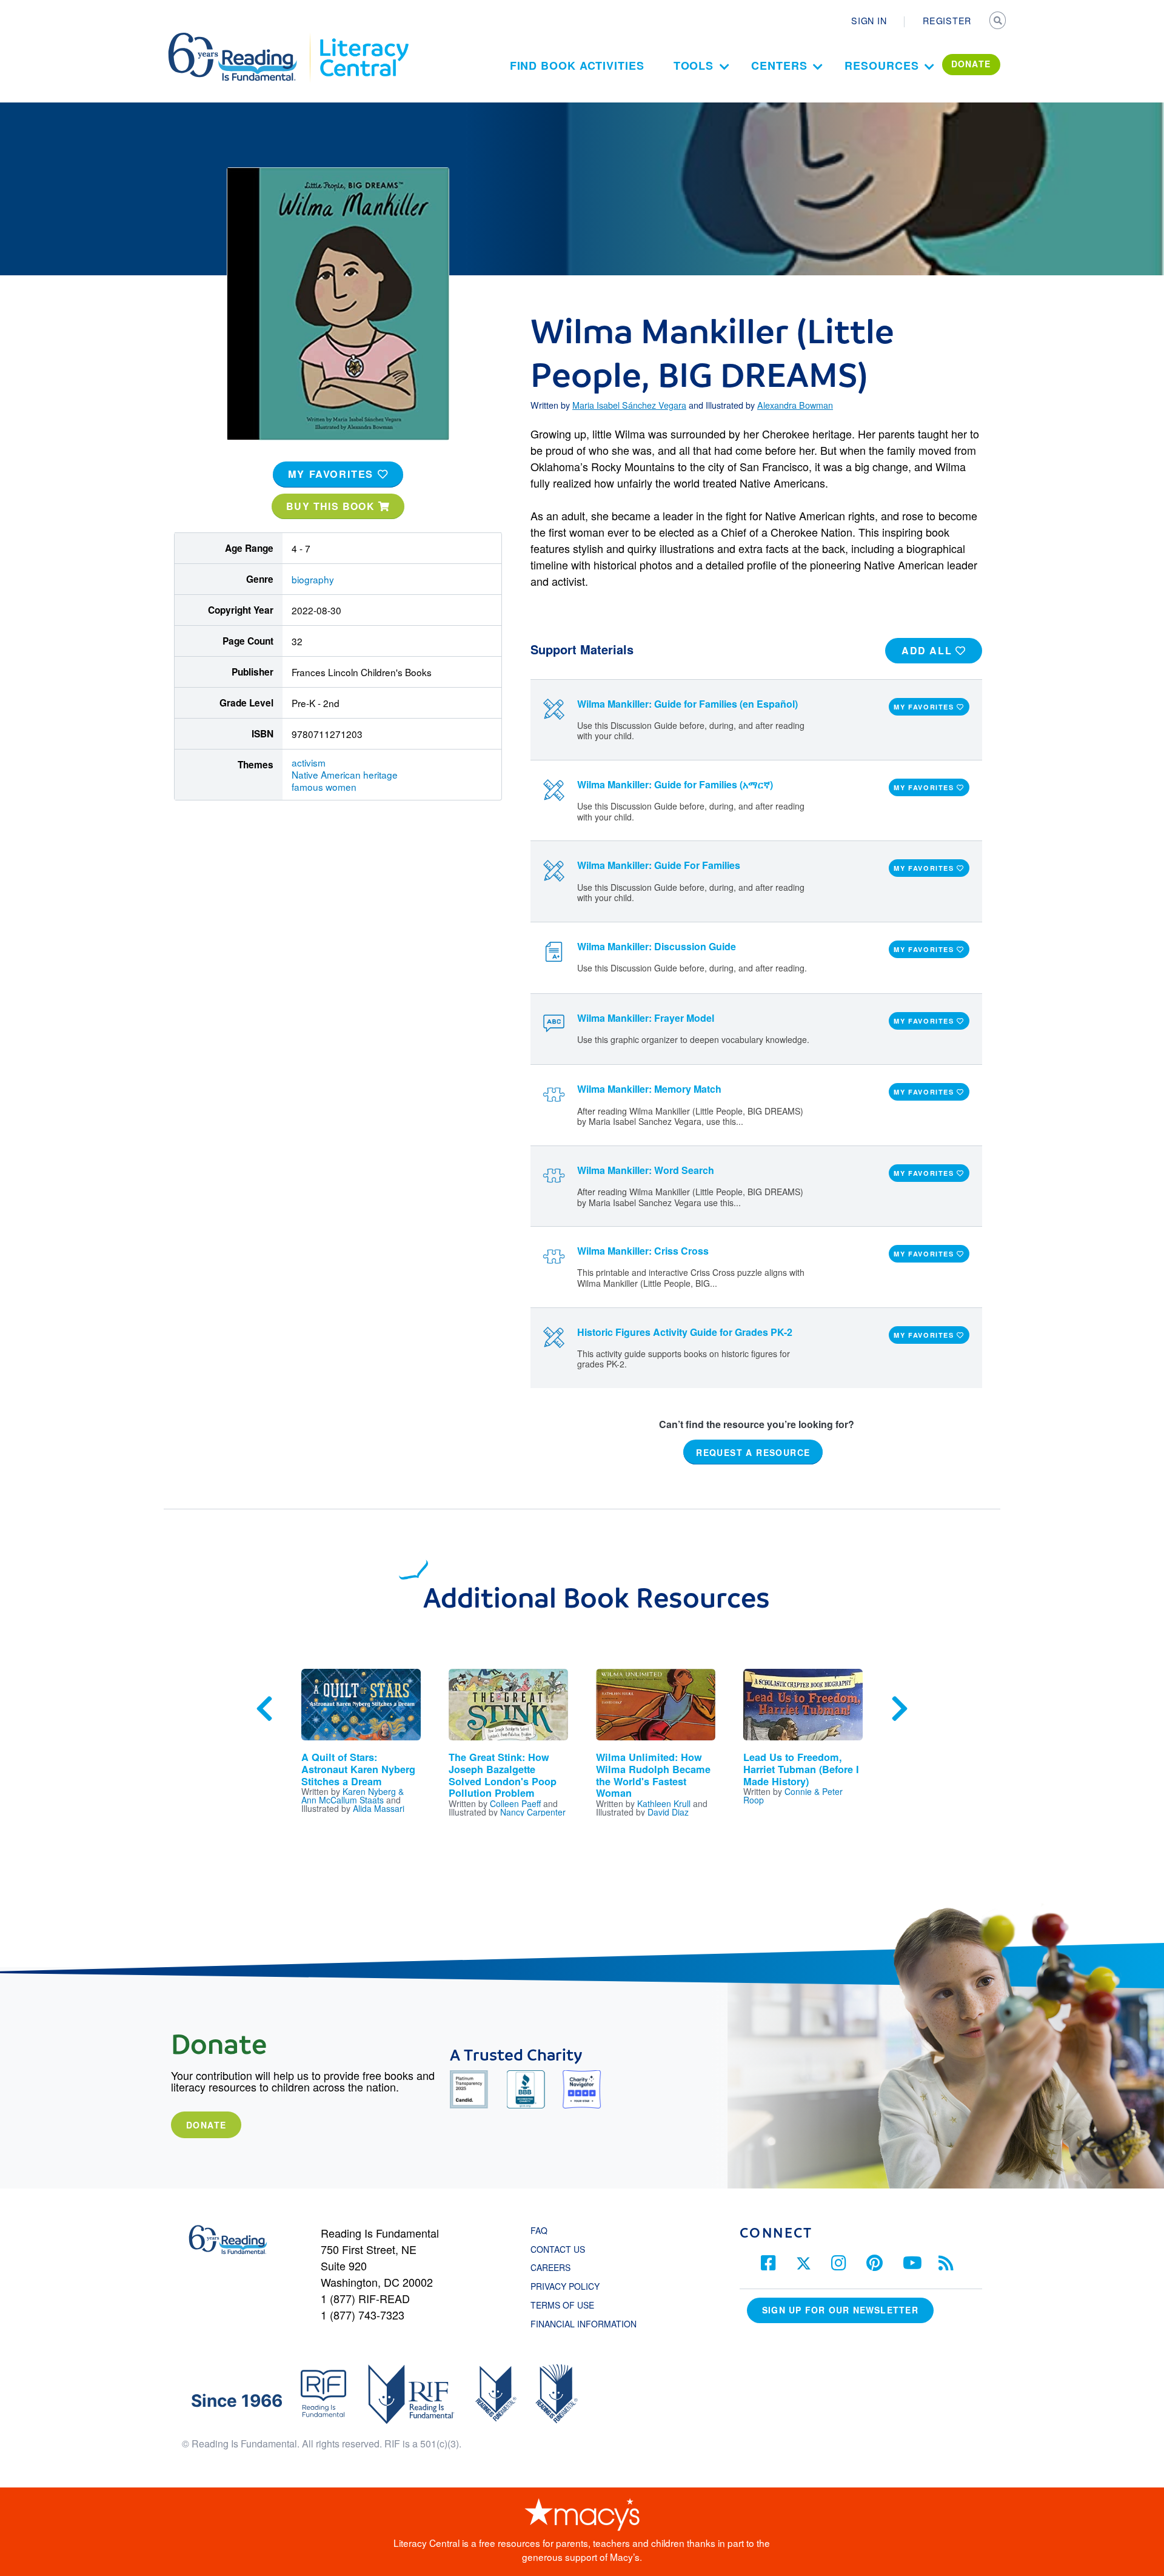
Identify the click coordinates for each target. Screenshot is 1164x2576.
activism (309, 762)
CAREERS (550, 2267)
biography (313, 579)
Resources (881, 65)
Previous (264, 1709)
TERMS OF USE (568, 2305)
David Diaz (668, 1812)
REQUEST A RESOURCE (753, 1452)
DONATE (971, 64)
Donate (206, 2125)
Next (900, 1709)
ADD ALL (928, 650)
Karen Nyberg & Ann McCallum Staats (353, 1796)
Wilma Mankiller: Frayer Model (646, 1018)
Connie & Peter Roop (793, 1796)
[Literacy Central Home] (363, 38)
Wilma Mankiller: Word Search (646, 1170)
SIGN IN (869, 21)
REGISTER (947, 21)
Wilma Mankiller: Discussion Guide (657, 946)
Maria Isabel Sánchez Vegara (629, 405)
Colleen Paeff (515, 1803)
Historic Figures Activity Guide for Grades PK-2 (685, 1332)
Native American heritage (345, 774)
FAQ (539, 2230)
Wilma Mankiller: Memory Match (649, 1089)
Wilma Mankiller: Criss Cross (643, 1251)
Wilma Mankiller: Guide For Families (659, 865)
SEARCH (998, 22)
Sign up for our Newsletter (840, 2310)
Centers (779, 65)
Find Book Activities (577, 65)
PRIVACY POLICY (565, 2286)
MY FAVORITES (333, 474)
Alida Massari (379, 1808)
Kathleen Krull (664, 1803)
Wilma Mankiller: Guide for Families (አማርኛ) (675, 784)
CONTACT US (561, 2249)
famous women (324, 787)
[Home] (241, 38)
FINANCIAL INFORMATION (584, 2324)
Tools (694, 65)
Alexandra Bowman (795, 405)
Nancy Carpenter (533, 1812)
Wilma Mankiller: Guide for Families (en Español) (687, 704)
